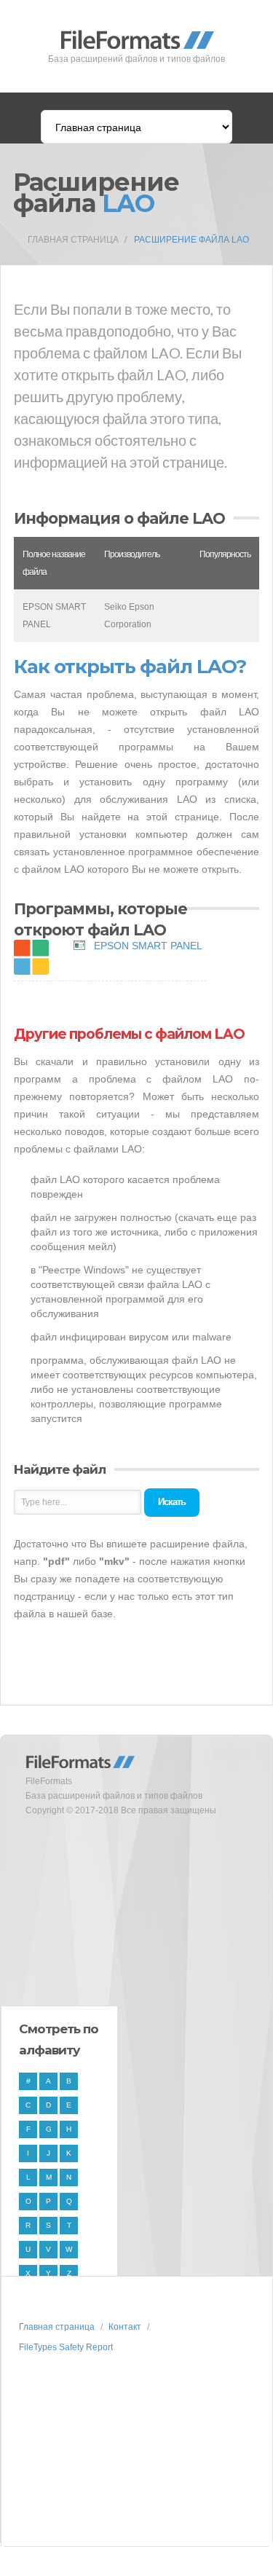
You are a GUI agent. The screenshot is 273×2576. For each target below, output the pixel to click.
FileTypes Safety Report (66, 2347)
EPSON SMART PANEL (148, 946)
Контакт (125, 2327)
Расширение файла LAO (191, 240)
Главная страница (73, 240)
